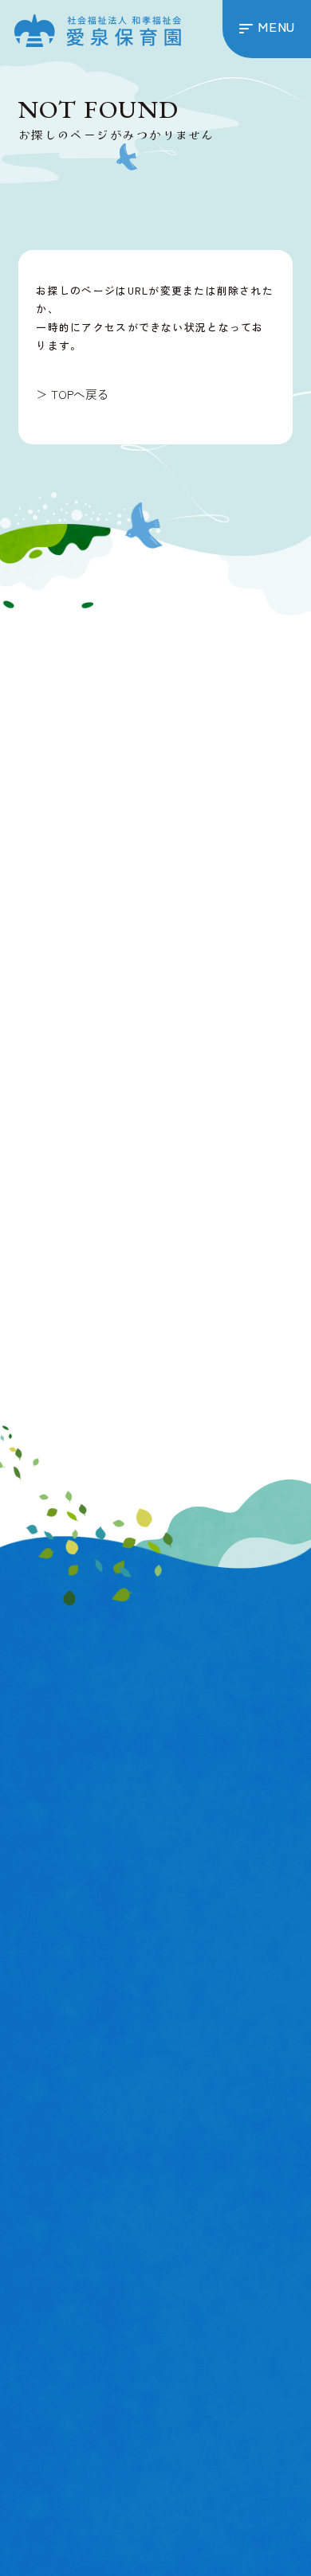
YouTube (241, 1336)
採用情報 (191, 2338)
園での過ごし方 (64, 2201)
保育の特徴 (51, 2064)
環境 (39, 2128)
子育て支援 (51, 2247)
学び (39, 2107)
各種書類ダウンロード (84, 1989)
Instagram (108, 1336)
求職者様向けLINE (131, 1409)
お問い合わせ (58, 2270)
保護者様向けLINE (131, 1373)
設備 (39, 2086)
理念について (58, 2011)
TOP (32, 1891)
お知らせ (45, 1943)
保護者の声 (51, 2224)
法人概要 (45, 1966)
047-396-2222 (176, 766)
